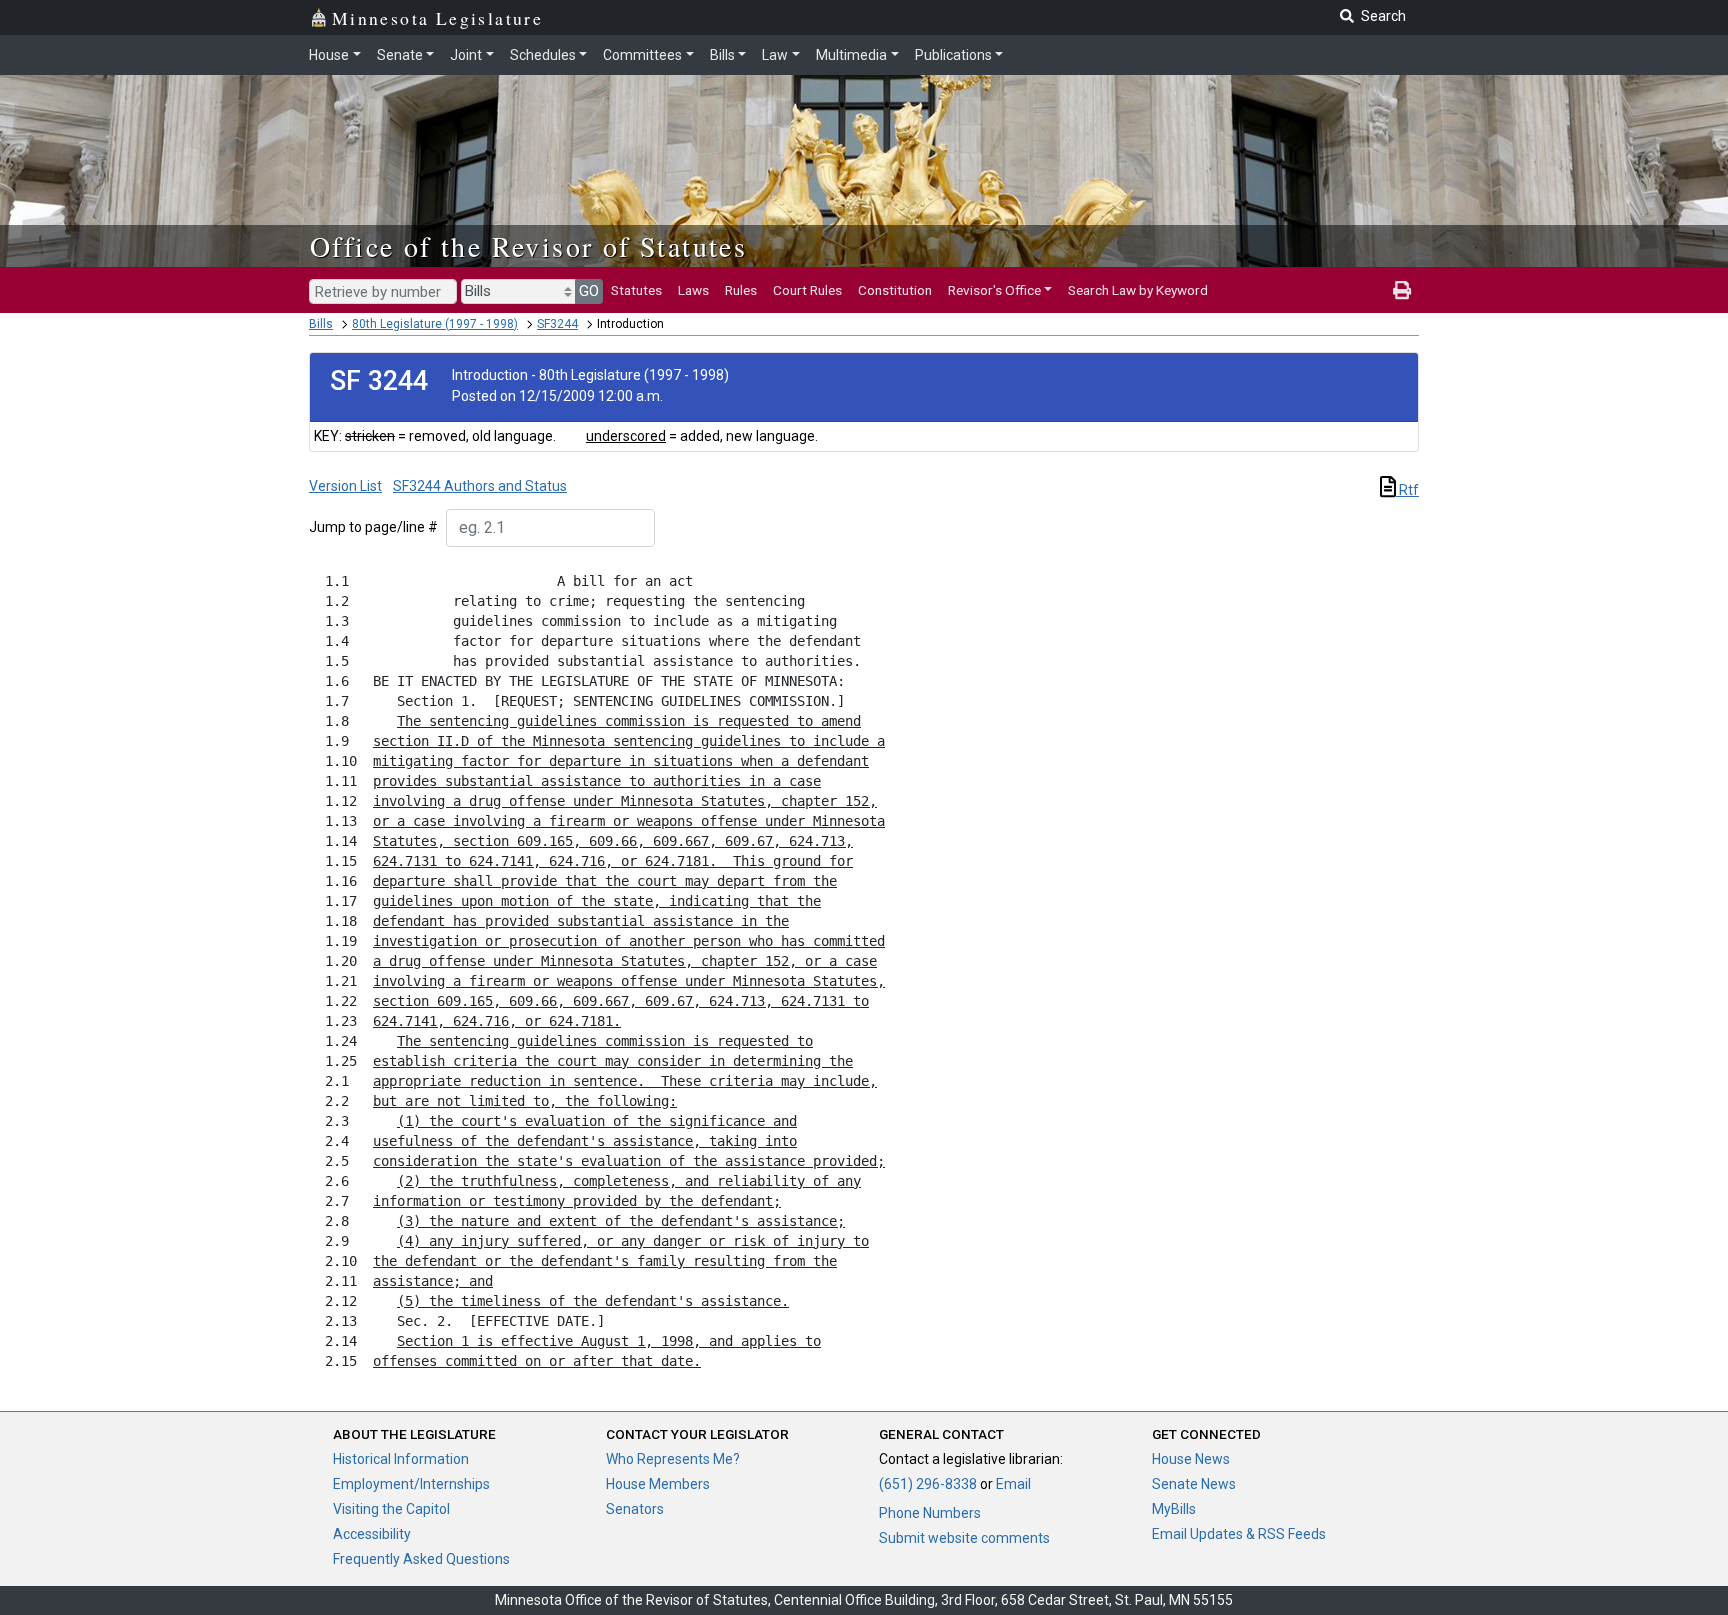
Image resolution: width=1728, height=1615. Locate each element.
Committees (642, 55)
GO (589, 291)
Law (775, 55)
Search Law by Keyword (1138, 290)
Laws (693, 290)
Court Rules (807, 290)
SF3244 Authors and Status (480, 486)
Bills (722, 55)
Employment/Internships (411, 1484)
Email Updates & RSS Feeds (1239, 1534)
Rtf (1407, 490)
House (329, 55)
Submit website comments (964, 1538)
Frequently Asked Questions (421, 1559)
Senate (400, 55)
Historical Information (401, 1459)
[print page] (1402, 290)
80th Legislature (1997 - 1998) (435, 324)
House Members (658, 1484)
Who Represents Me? (673, 1459)
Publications (953, 55)
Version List (345, 486)
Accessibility (372, 1534)
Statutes (636, 290)
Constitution (895, 290)
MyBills (1174, 1509)
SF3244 (557, 324)
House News (1191, 1459)
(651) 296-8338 (928, 1484)
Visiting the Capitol (391, 1509)
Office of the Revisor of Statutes (528, 246)
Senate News (1194, 1484)
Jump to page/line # (373, 527)
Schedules (543, 55)
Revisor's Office (994, 290)
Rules (741, 290)
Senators (635, 1509)
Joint (466, 55)
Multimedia (851, 55)
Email (1013, 1484)
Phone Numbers (930, 1513)
